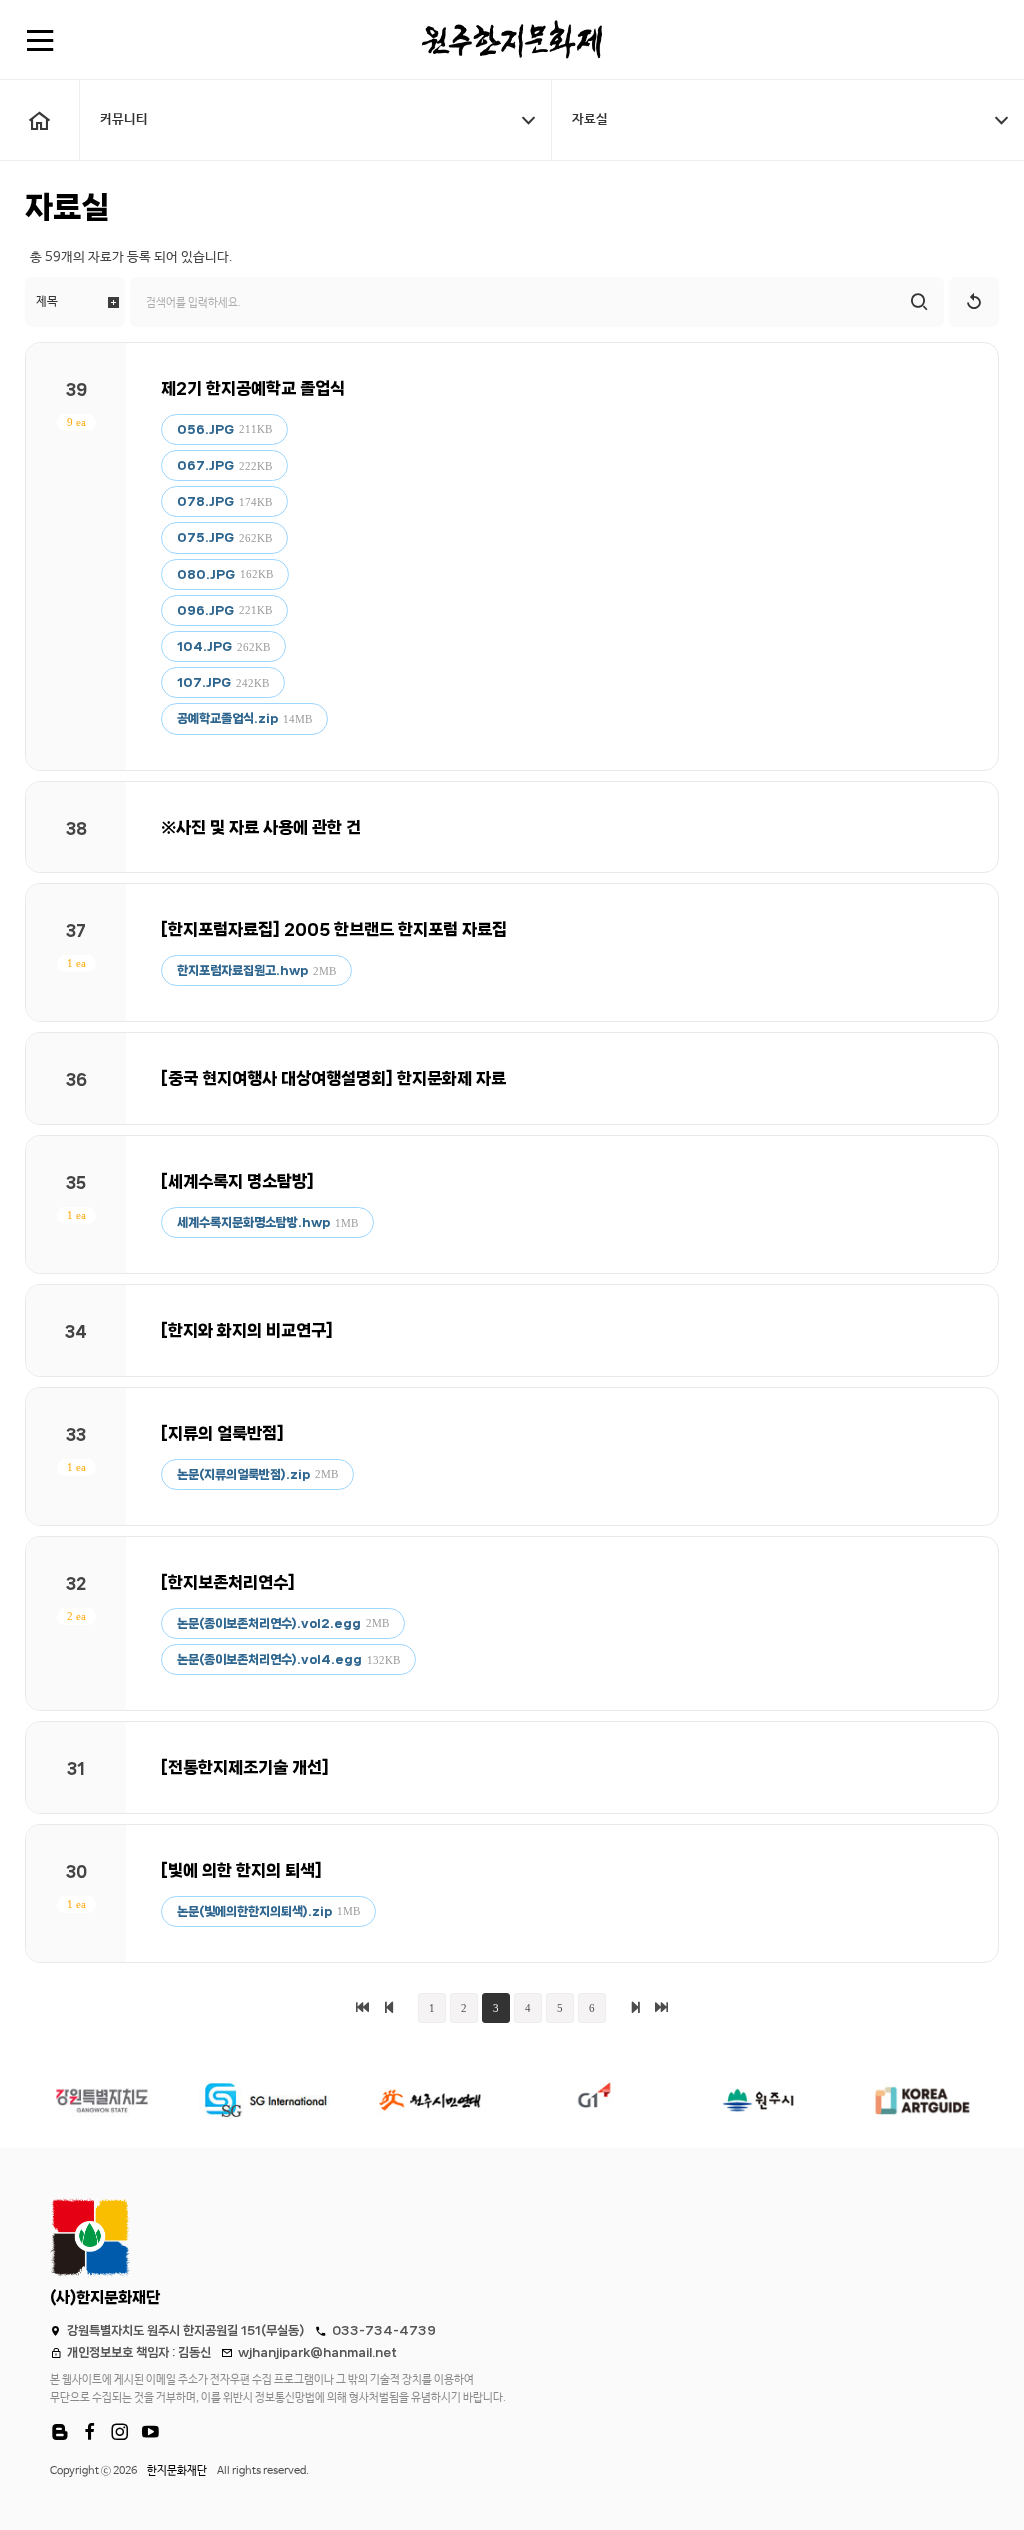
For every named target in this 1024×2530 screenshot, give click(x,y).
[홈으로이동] (39, 120)
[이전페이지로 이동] (388, 2008)
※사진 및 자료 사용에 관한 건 (261, 827)
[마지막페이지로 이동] (661, 2008)
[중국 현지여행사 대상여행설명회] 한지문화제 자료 (333, 1078)
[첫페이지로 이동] (362, 2008)
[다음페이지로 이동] (635, 2008)
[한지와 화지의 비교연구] (247, 1330)
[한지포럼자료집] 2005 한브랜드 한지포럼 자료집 (334, 929)
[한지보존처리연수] (228, 1582)
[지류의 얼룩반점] (222, 1433)
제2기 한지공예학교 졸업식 (253, 388)
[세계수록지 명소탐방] (237, 1181)
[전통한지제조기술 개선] (245, 1767)
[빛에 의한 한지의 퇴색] (241, 1870)
